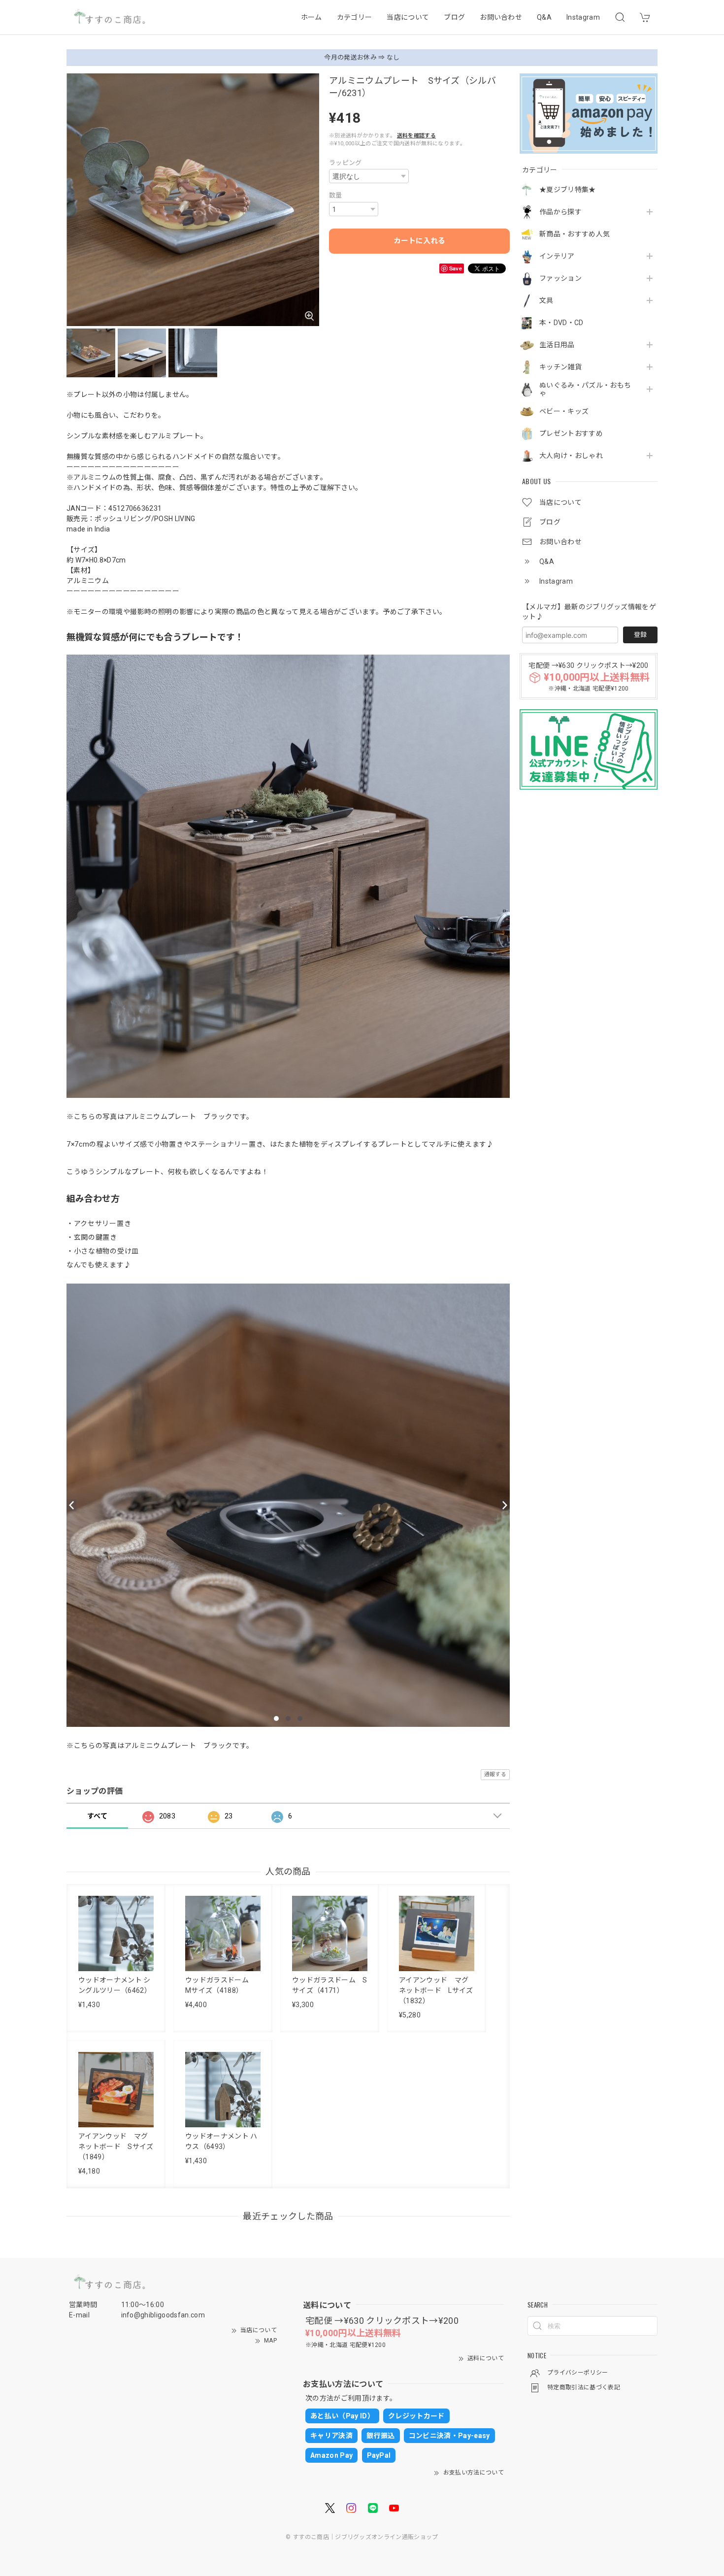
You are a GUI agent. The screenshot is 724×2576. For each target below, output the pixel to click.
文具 (546, 300)
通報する (495, 1774)
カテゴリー (355, 17)
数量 (336, 195)
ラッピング (346, 163)
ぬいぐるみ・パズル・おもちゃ (585, 389)
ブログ (454, 17)
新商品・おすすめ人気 (575, 234)
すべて (97, 1816)
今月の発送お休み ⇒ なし (362, 57)
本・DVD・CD (561, 323)
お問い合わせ (501, 17)
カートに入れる (419, 241)
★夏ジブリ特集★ (568, 190)
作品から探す (560, 212)
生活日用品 (557, 345)
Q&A (544, 17)
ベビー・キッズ (564, 411)
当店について (408, 17)
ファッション (560, 278)
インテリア (557, 256)
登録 (640, 635)
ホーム (312, 17)
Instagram (583, 17)
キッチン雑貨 (560, 367)
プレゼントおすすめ (571, 433)
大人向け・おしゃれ (571, 456)
